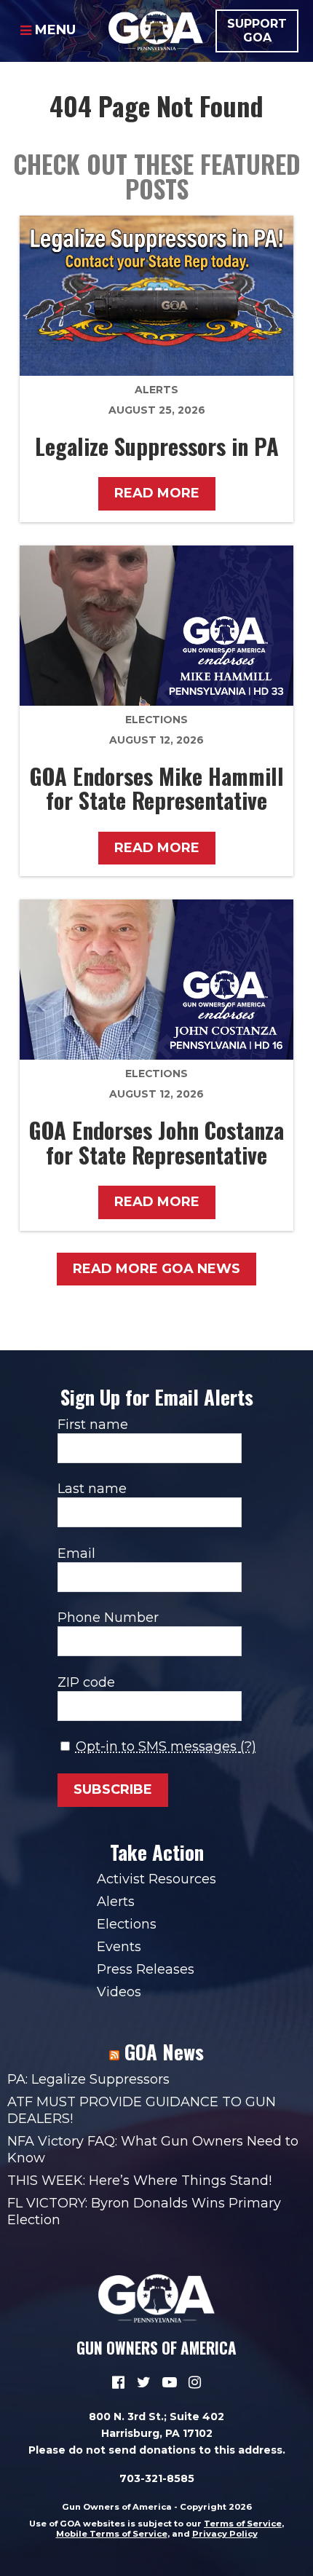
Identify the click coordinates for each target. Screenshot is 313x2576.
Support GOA (257, 31)
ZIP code (86, 1682)
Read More (157, 493)
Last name (92, 1489)
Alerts (156, 390)
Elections (156, 720)
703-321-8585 (157, 2478)
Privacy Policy (225, 2534)
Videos (119, 1992)
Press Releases (146, 1969)
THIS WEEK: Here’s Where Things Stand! (139, 2181)
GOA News (164, 2052)
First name (93, 1425)
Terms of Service (243, 2524)
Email (76, 1553)
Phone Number (108, 1618)
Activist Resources (156, 1879)
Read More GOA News (156, 1269)
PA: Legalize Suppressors (88, 2079)
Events (119, 1947)
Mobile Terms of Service (112, 2534)
